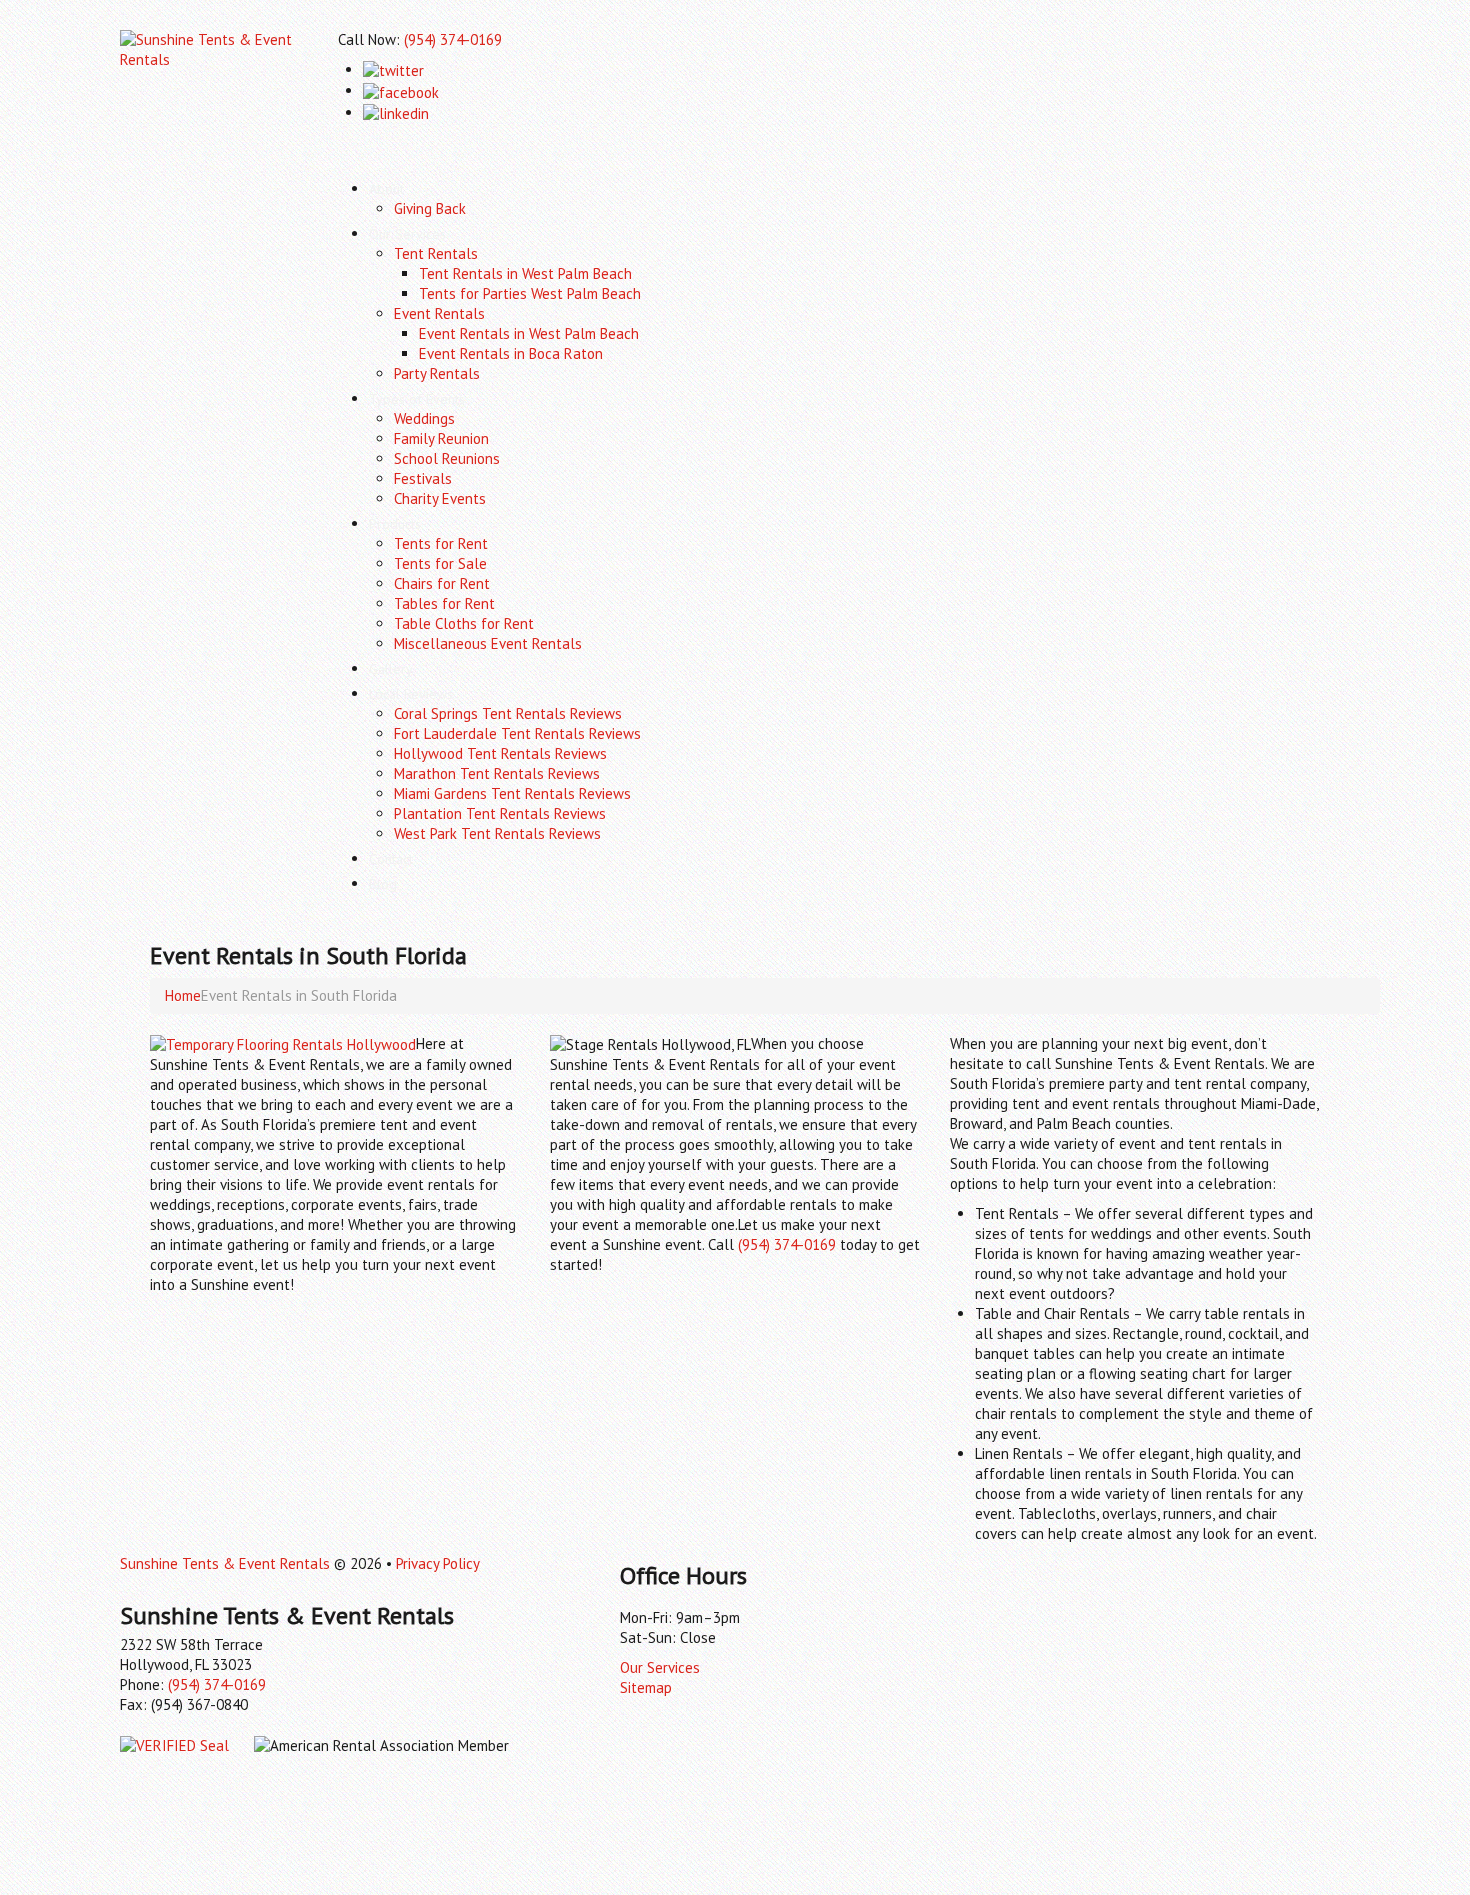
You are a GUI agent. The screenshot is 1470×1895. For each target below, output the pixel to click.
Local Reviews (411, 694)
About (386, 189)
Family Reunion (441, 438)
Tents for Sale (440, 563)
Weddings (424, 418)
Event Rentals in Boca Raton (511, 353)
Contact (391, 859)
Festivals (423, 478)
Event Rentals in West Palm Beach (529, 333)
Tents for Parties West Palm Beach (530, 293)
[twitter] (393, 69)
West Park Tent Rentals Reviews (497, 833)
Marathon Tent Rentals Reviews (497, 773)
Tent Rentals (436, 253)
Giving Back (430, 208)
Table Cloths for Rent (464, 623)
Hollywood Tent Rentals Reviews (500, 753)
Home (183, 995)
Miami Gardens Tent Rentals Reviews (512, 793)
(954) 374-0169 (453, 39)
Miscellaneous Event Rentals (488, 643)
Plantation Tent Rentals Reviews (500, 813)
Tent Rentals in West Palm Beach (525, 273)
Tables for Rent (444, 603)
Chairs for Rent (442, 583)
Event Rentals (439, 313)
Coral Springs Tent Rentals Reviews (508, 713)
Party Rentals (437, 373)
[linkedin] (396, 112)
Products (395, 524)
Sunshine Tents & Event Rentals (225, 1563)
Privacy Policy (438, 1563)
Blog (383, 884)
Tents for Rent (441, 543)
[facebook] (401, 90)
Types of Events (417, 399)
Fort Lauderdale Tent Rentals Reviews (517, 733)
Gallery (391, 669)
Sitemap (646, 1687)
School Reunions (447, 458)
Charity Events (440, 498)
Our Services (407, 234)
